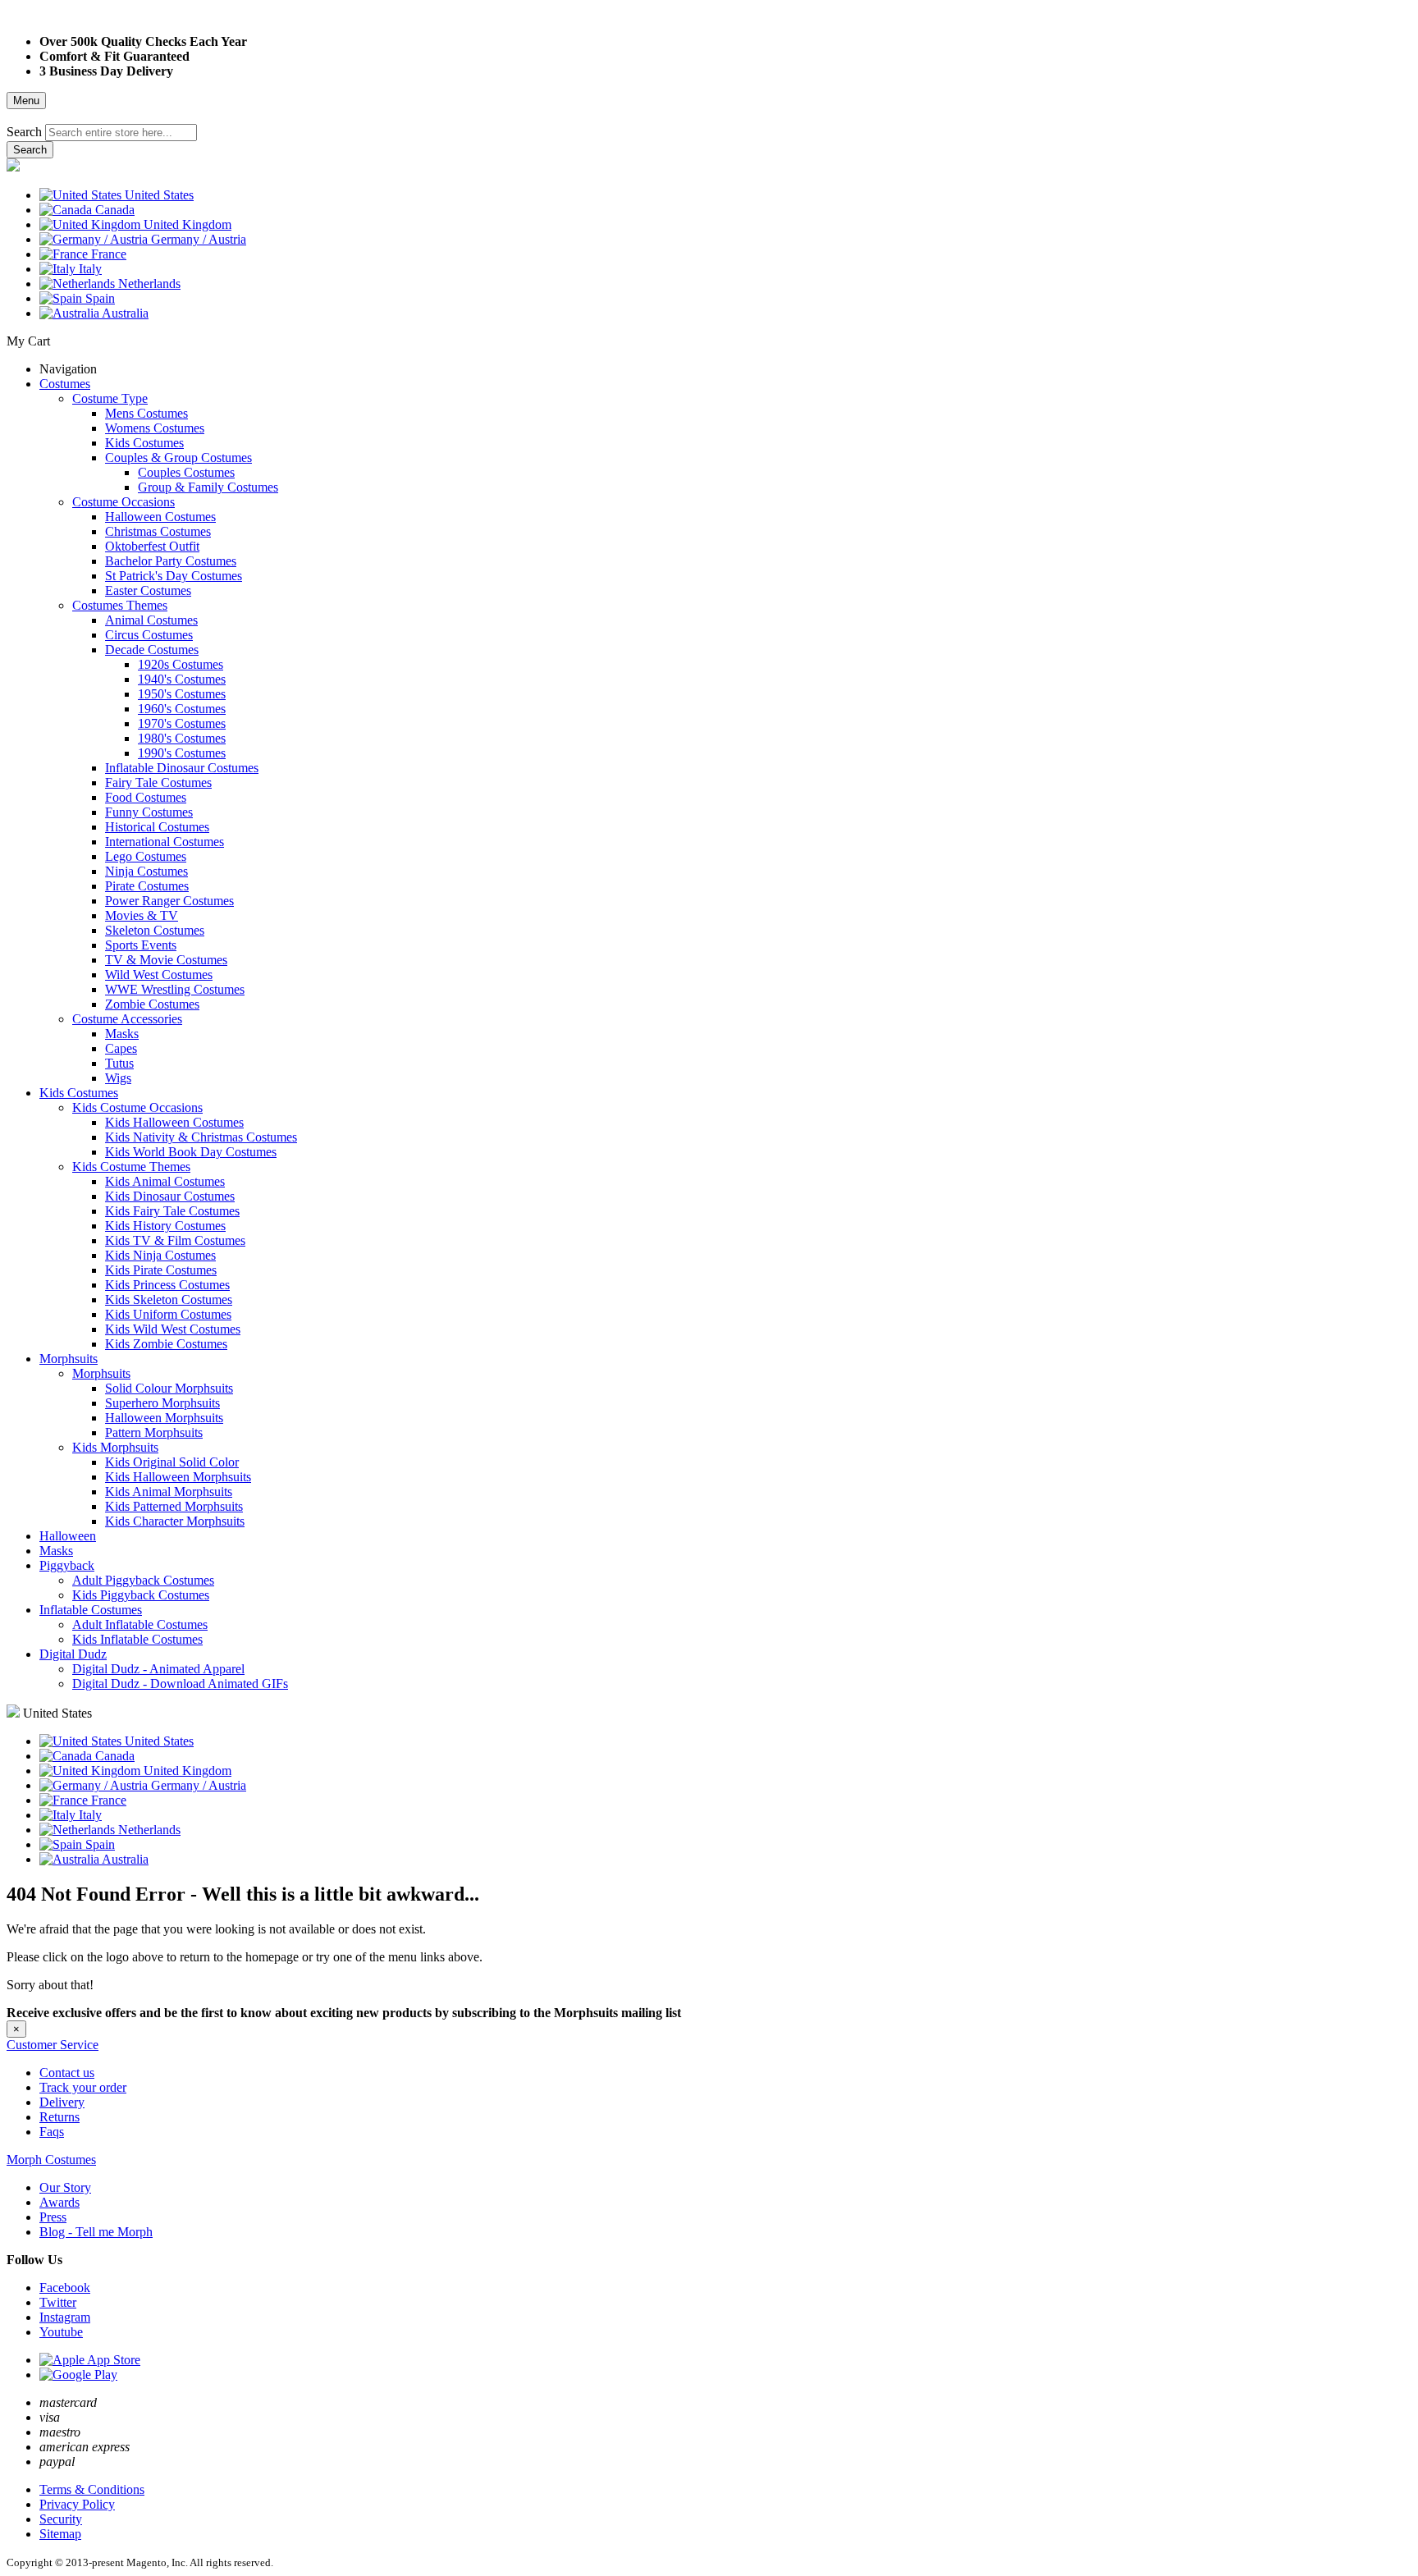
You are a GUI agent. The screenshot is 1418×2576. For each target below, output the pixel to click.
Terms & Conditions (92, 2489)
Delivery (62, 2102)
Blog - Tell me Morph (96, 2232)
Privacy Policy (77, 2504)
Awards (59, 2202)
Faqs (52, 2132)
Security (61, 2519)
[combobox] (121, 133)
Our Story (65, 2187)
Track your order (83, 2087)
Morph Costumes (51, 2160)
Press (53, 2217)
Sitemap (60, 2534)
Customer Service (53, 2045)
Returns (59, 2117)
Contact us (67, 2073)
